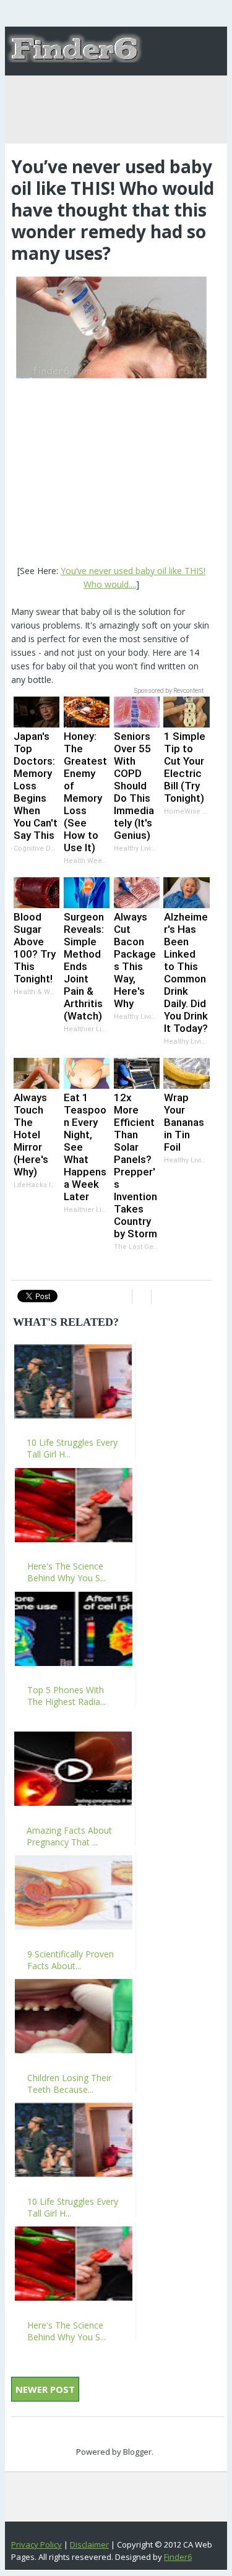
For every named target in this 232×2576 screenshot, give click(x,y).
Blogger (137, 2452)
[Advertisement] (111, 473)
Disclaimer (89, 2544)
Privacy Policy (37, 2544)
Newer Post (45, 2389)
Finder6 (178, 2557)
